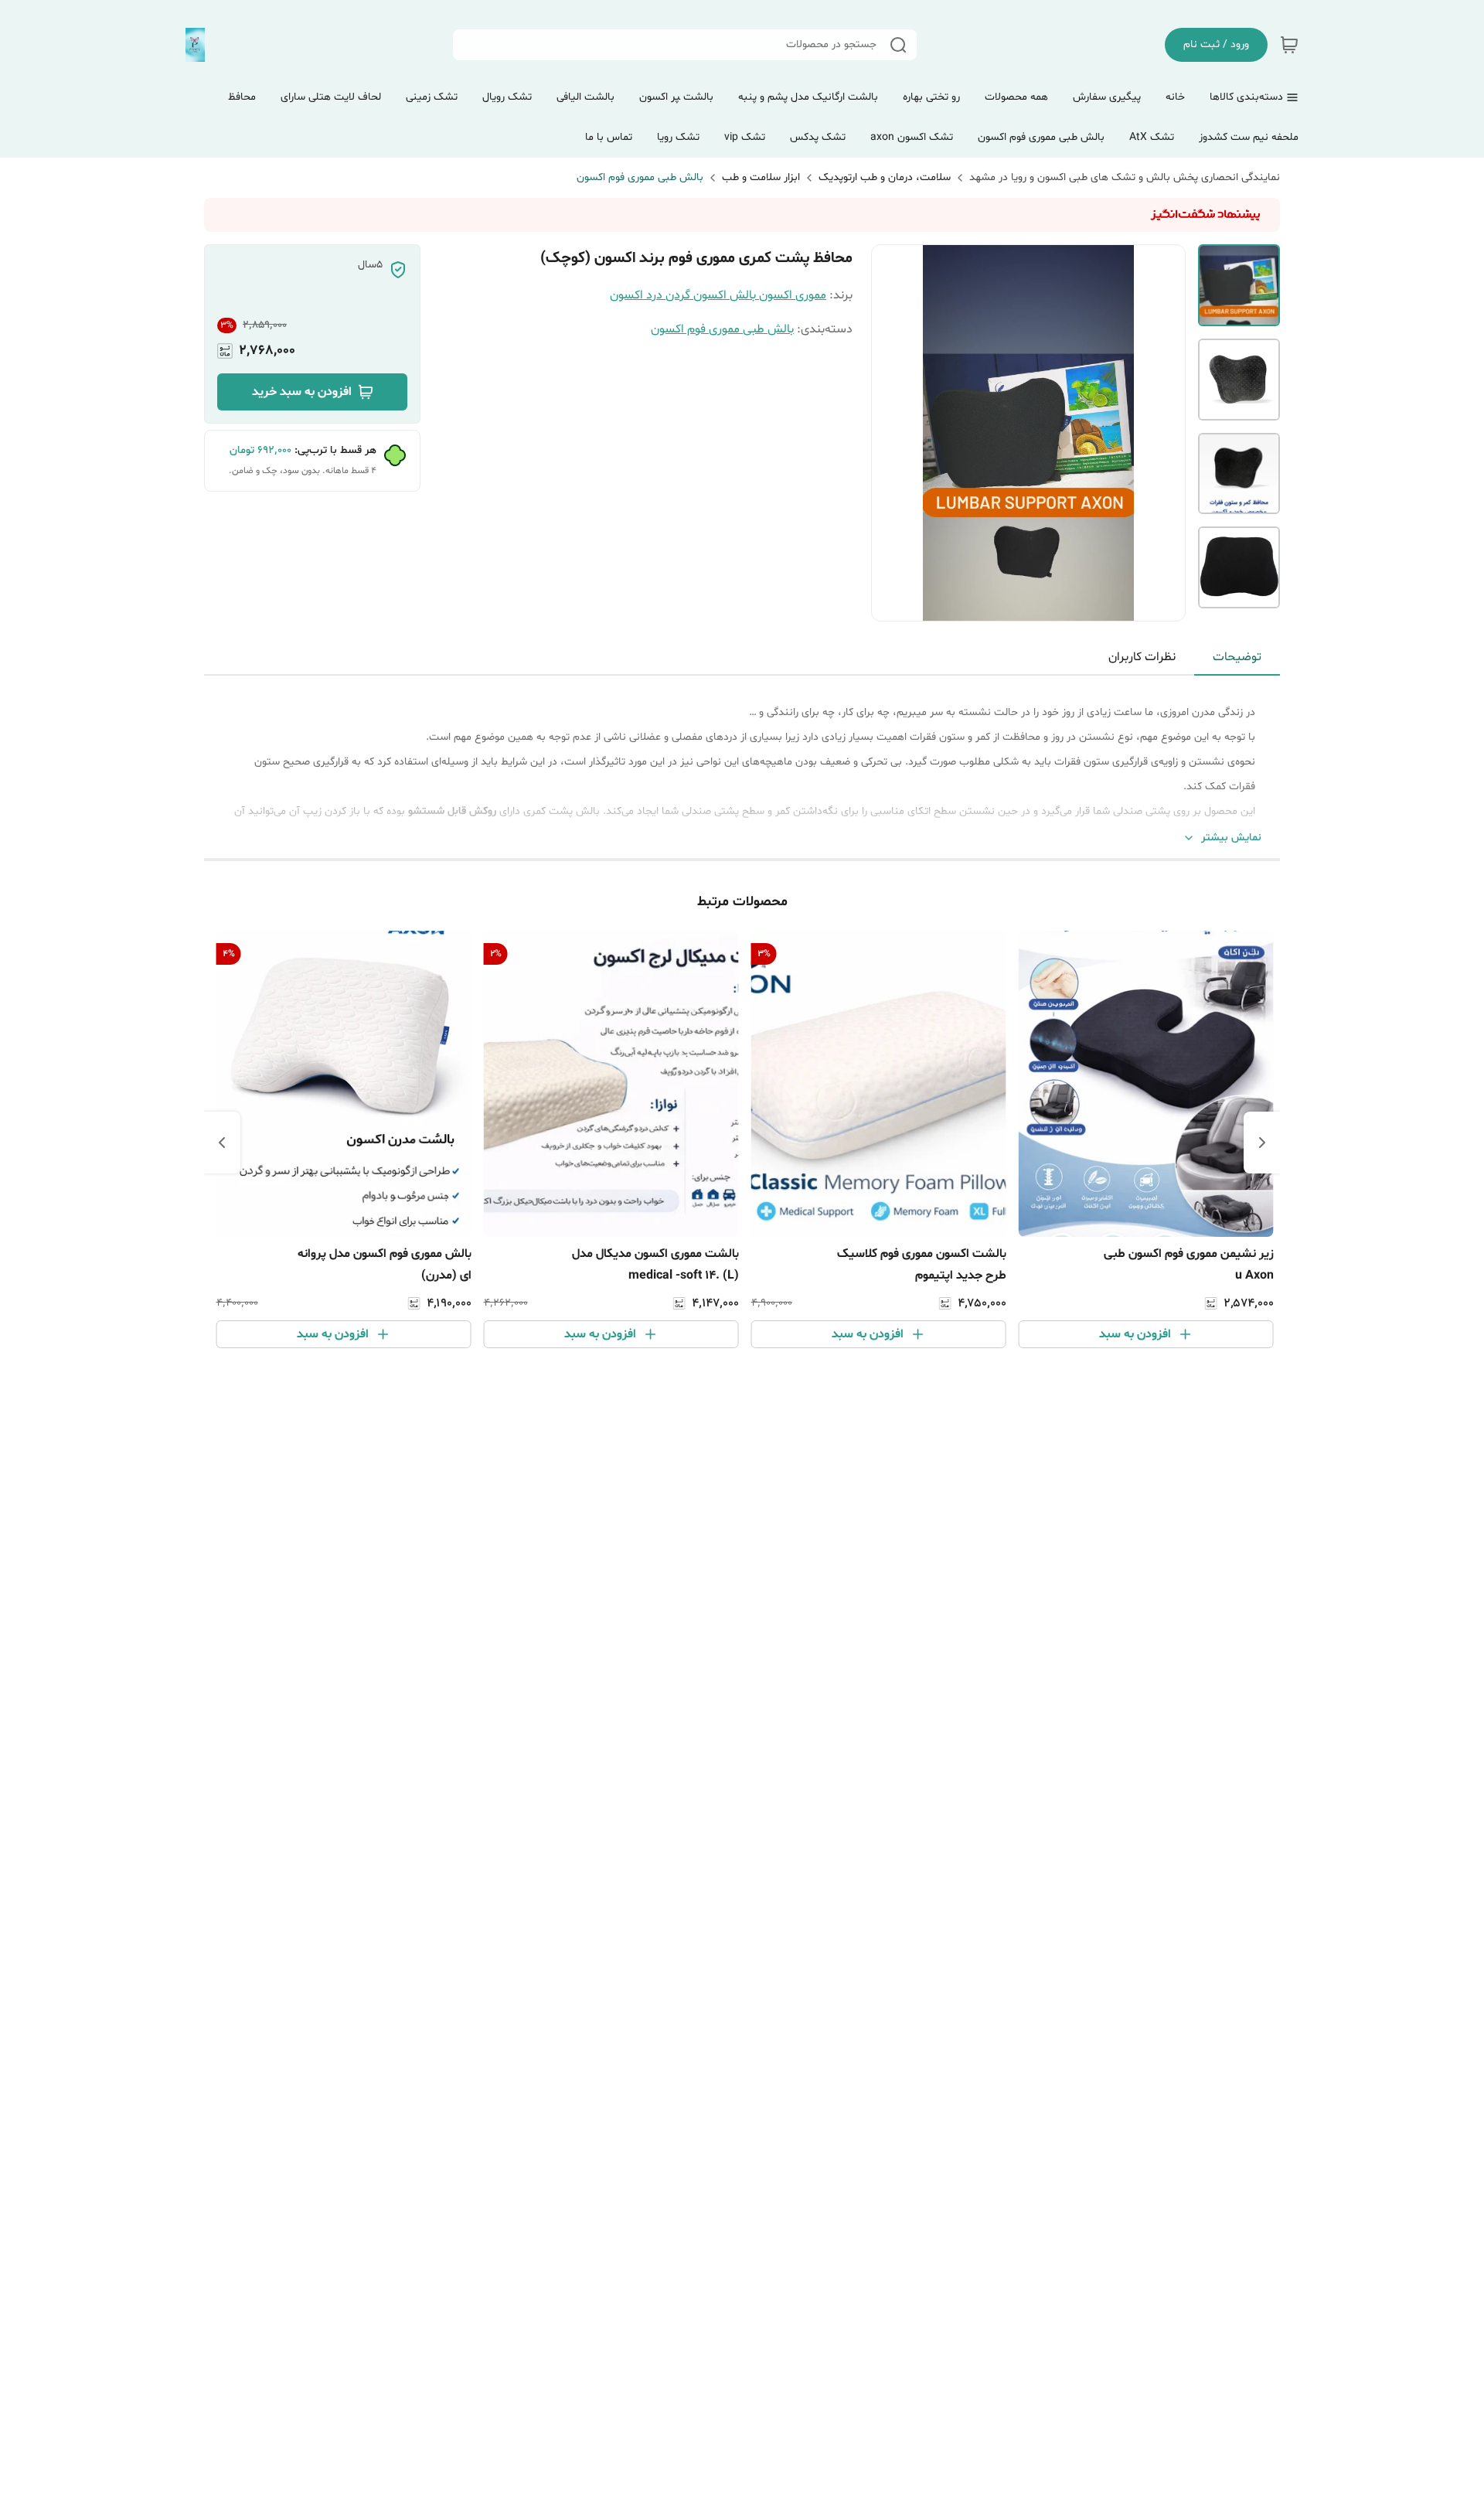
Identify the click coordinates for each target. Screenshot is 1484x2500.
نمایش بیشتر (1231, 838)
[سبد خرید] (1289, 45)
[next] (222, 1143)
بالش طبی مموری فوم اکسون (640, 177)
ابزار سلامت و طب (761, 177)
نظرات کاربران (1142, 657)
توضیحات (1237, 657)
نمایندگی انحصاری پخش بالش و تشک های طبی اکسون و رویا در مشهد (1125, 177)
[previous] (1262, 1143)
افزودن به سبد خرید (302, 392)
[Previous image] (893, 433)
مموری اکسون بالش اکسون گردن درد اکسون (718, 295)
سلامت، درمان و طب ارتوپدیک (885, 177)
